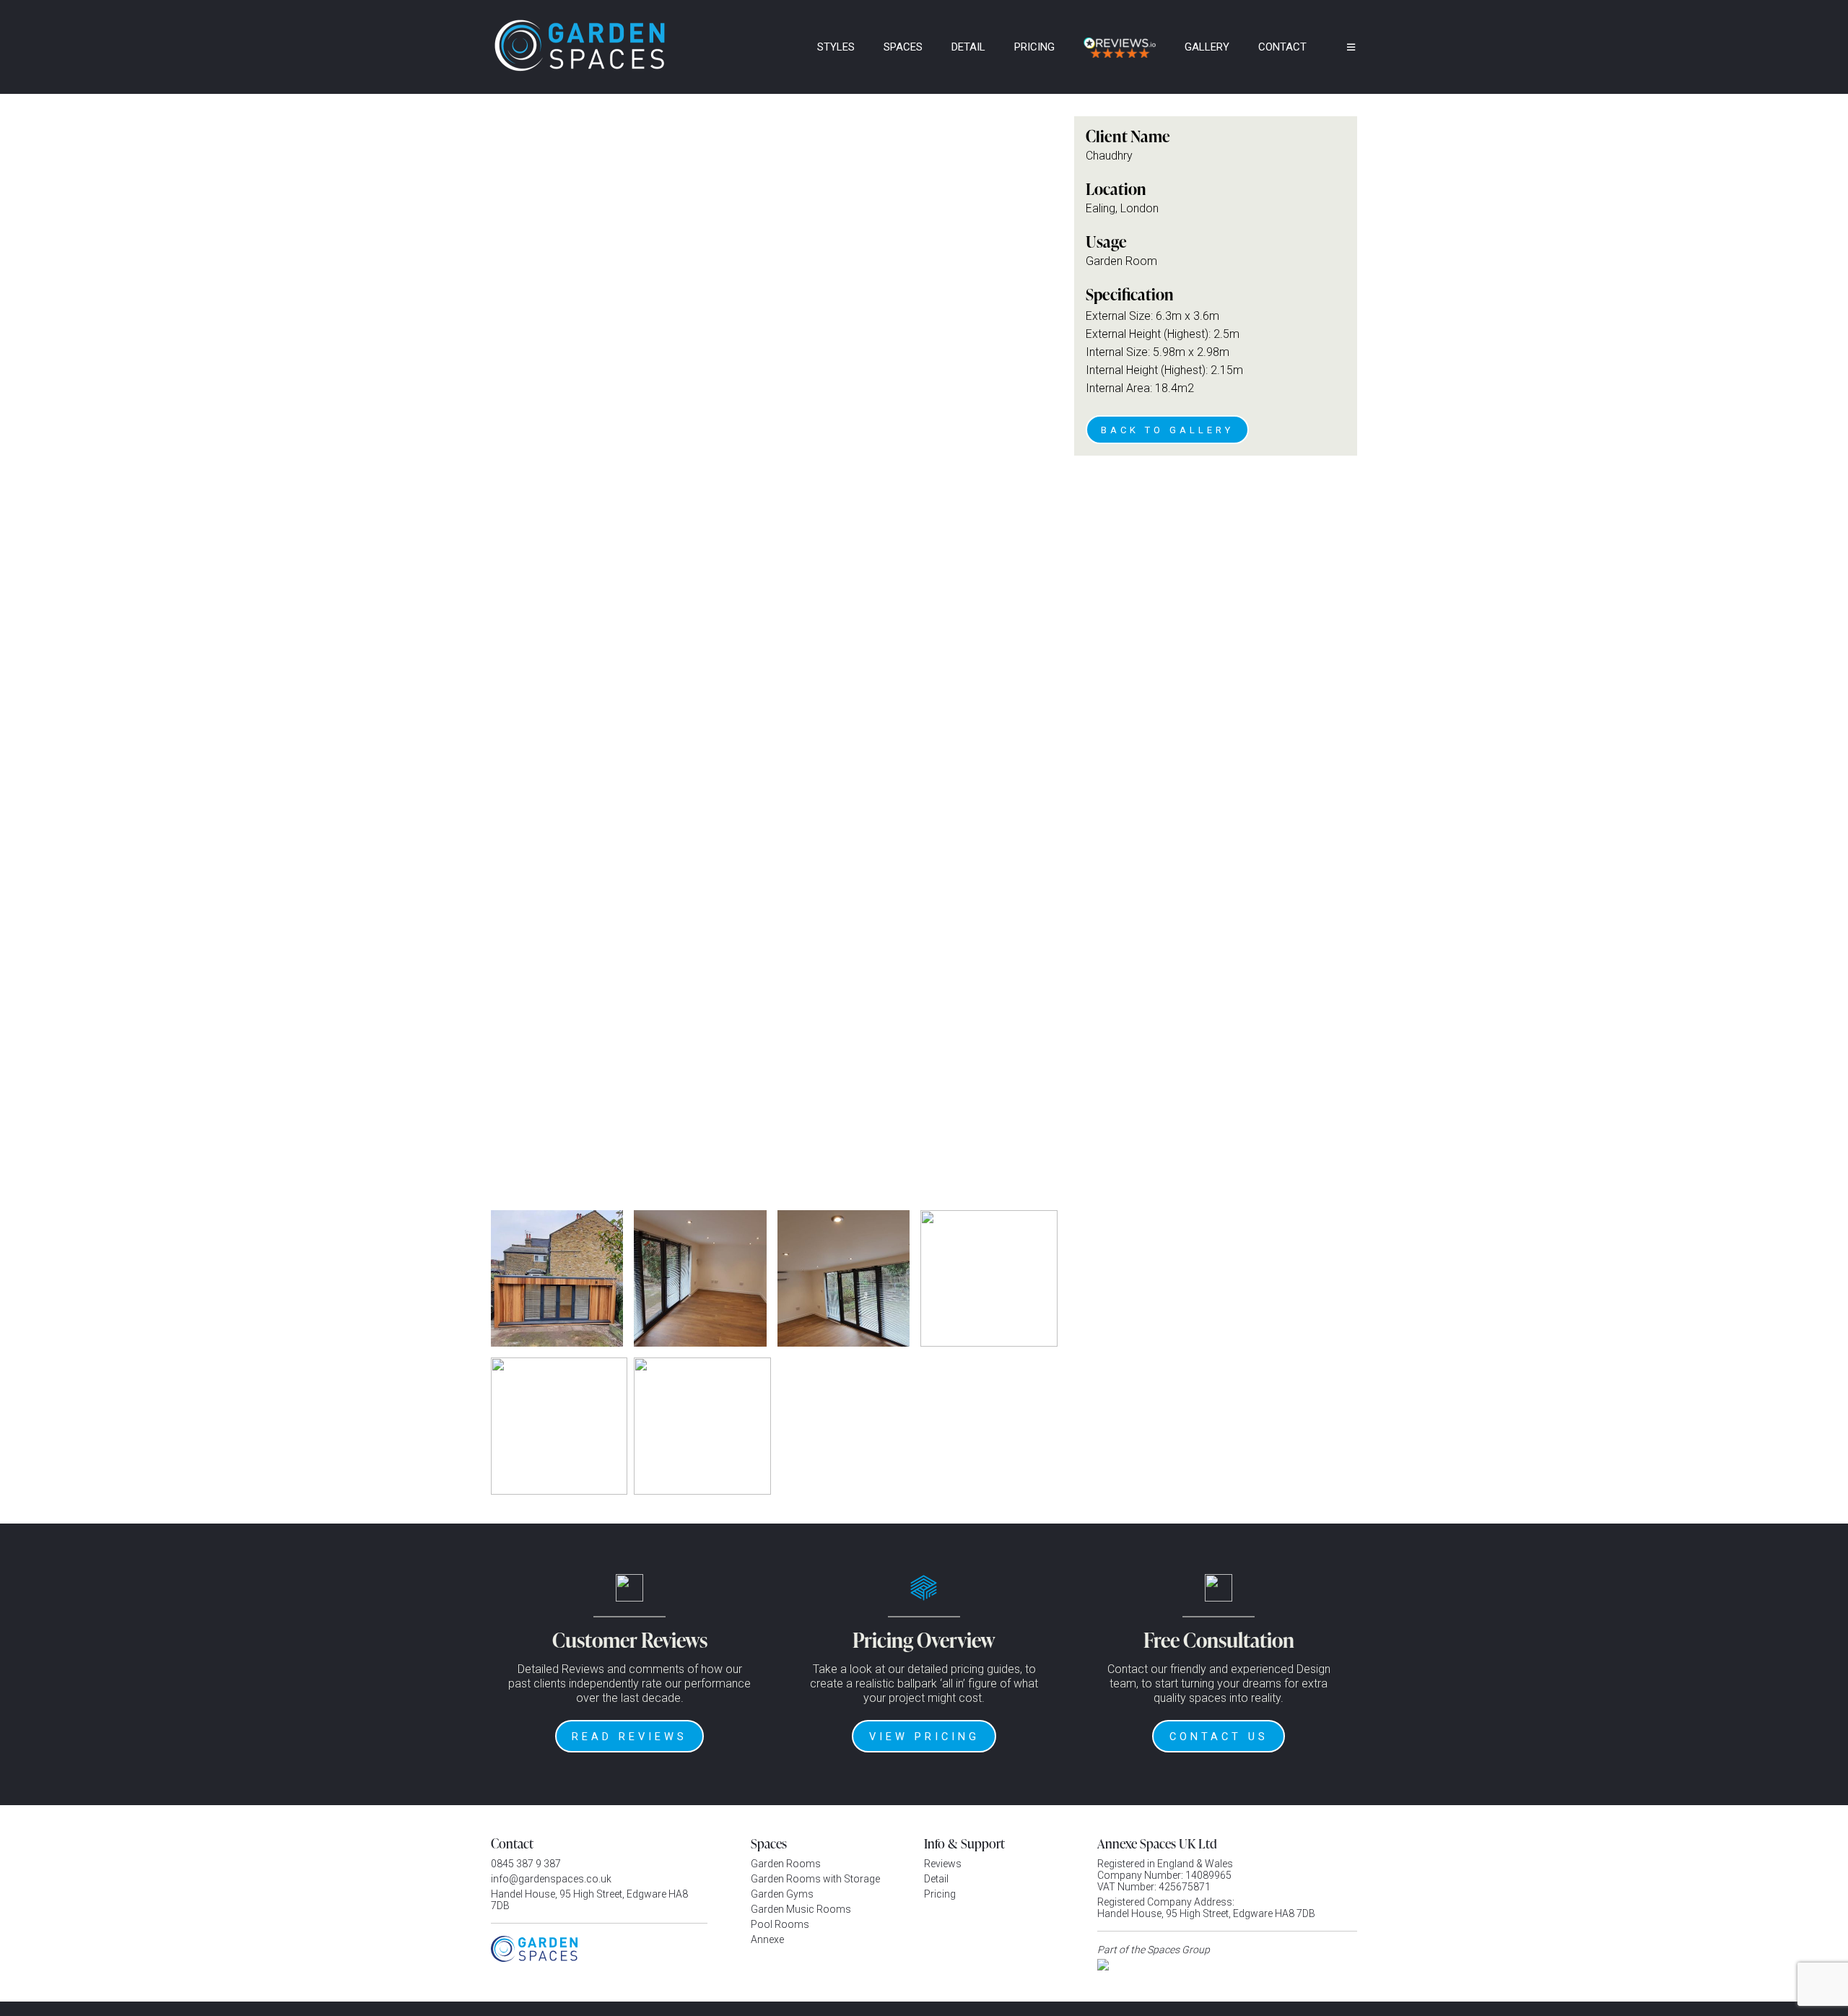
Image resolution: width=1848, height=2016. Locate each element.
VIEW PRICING (924, 1737)
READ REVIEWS (629, 1737)
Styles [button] (836, 47)
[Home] (783, 47)
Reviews (943, 1864)
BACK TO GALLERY (1167, 430)
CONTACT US (1219, 1737)
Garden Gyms (782, 1894)
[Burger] (1341, 47)
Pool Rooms (780, 1924)
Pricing (1034, 47)
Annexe (767, 1939)
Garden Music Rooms (801, 1909)
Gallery (1207, 47)
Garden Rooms (786, 1864)
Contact (1282, 47)
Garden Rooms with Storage (815, 1879)
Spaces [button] (903, 47)
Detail (968, 47)
